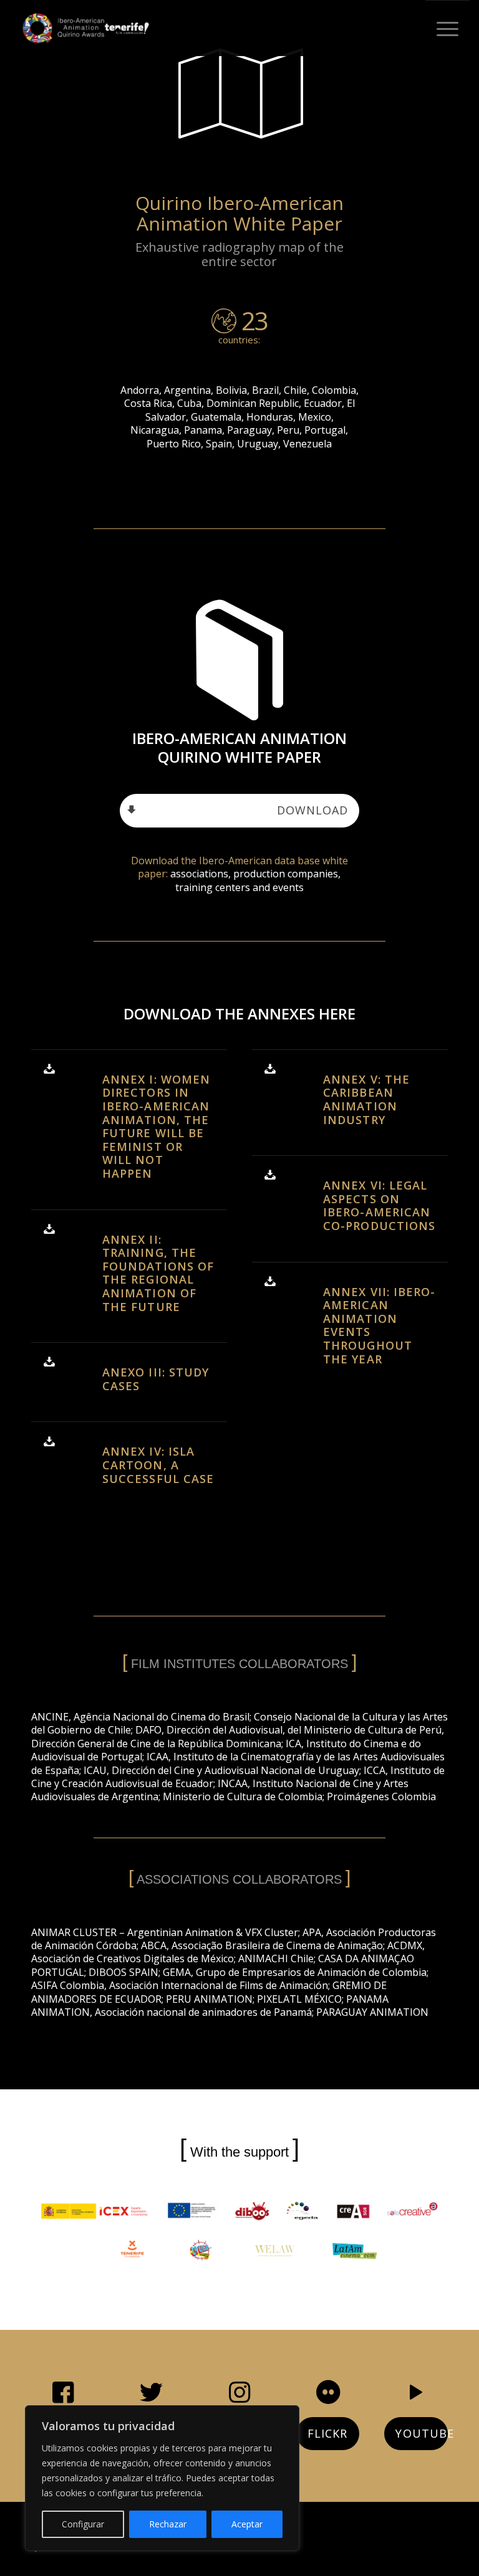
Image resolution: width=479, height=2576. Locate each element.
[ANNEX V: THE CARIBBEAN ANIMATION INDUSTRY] (273, 1070)
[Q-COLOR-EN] (86, 28)
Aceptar (247, 2524)
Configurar (83, 2524)
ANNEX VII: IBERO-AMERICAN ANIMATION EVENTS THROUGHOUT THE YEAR (379, 1325)
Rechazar (168, 2524)
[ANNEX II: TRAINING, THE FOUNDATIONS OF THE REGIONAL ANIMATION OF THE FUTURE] (52, 1230)
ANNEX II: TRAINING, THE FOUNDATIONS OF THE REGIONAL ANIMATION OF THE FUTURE (158, 1273)
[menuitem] (448, 28)
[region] (162, 2478)
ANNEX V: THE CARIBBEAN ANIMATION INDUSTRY (366, 1100)
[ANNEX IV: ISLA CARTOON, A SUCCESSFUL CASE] (52, 1442)
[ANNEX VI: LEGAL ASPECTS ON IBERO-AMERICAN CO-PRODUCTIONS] (273, 1176)
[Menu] (448, 29)
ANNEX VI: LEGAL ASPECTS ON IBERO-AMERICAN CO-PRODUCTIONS (379, 1205)
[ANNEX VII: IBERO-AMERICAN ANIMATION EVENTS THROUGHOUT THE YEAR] (273, 1282)
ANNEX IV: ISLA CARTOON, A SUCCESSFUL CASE (158, 1465)
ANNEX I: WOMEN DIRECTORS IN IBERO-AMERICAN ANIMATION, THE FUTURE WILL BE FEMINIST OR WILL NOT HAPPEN (156, 1126)
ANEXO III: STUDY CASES (156, 1379)
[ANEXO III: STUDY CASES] (52, 1363)
